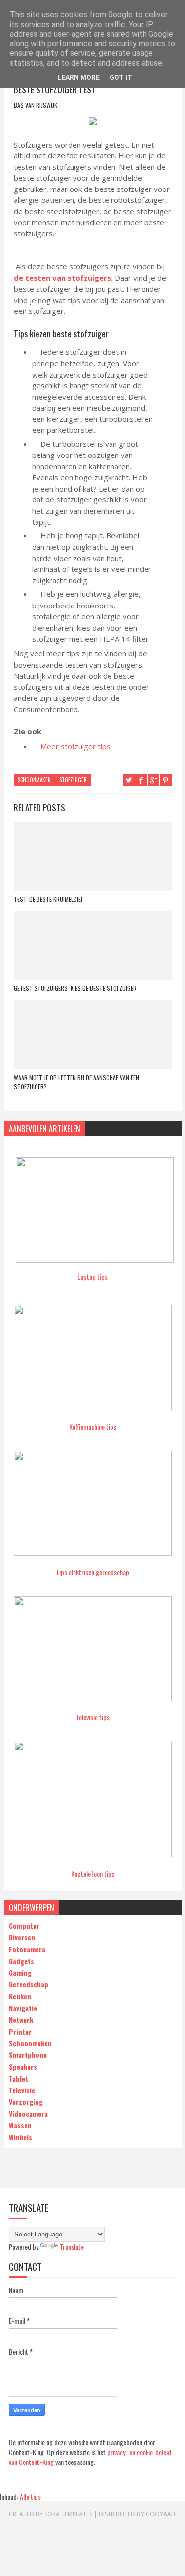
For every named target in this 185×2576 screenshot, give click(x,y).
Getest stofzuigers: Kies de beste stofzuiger (75, 988)
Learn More (78, 77)
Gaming (20, 1973)
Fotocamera (27, 1949)
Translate (72, 2247)
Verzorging (26, 2102)
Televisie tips (93, 1717)
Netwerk (21, 2020)
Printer (20, 2031)
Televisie (22, 2090)
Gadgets (21, 1961)
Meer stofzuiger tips (75, 746)
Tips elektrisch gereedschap (92, 1572)
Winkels (20, 2137)
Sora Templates (68, 2514)
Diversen (22, 1937)
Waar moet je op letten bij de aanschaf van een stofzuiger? (76, 1082)
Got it (121, 77)
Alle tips (30, 2496)
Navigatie (23, 2008)
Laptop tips (92, 1276)
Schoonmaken (34, 780)
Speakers (23, 2066)
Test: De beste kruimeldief (49, 899)
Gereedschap (29, 1984)
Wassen (20, 2125)
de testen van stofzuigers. (63, 278)
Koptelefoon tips (93, 1874)
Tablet (18, 2078)
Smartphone (28, 2055)
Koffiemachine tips (93, 1426)
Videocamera (28, 2113)
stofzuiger (73, 780)
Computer (24, 1925)
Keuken (20, 1996)
